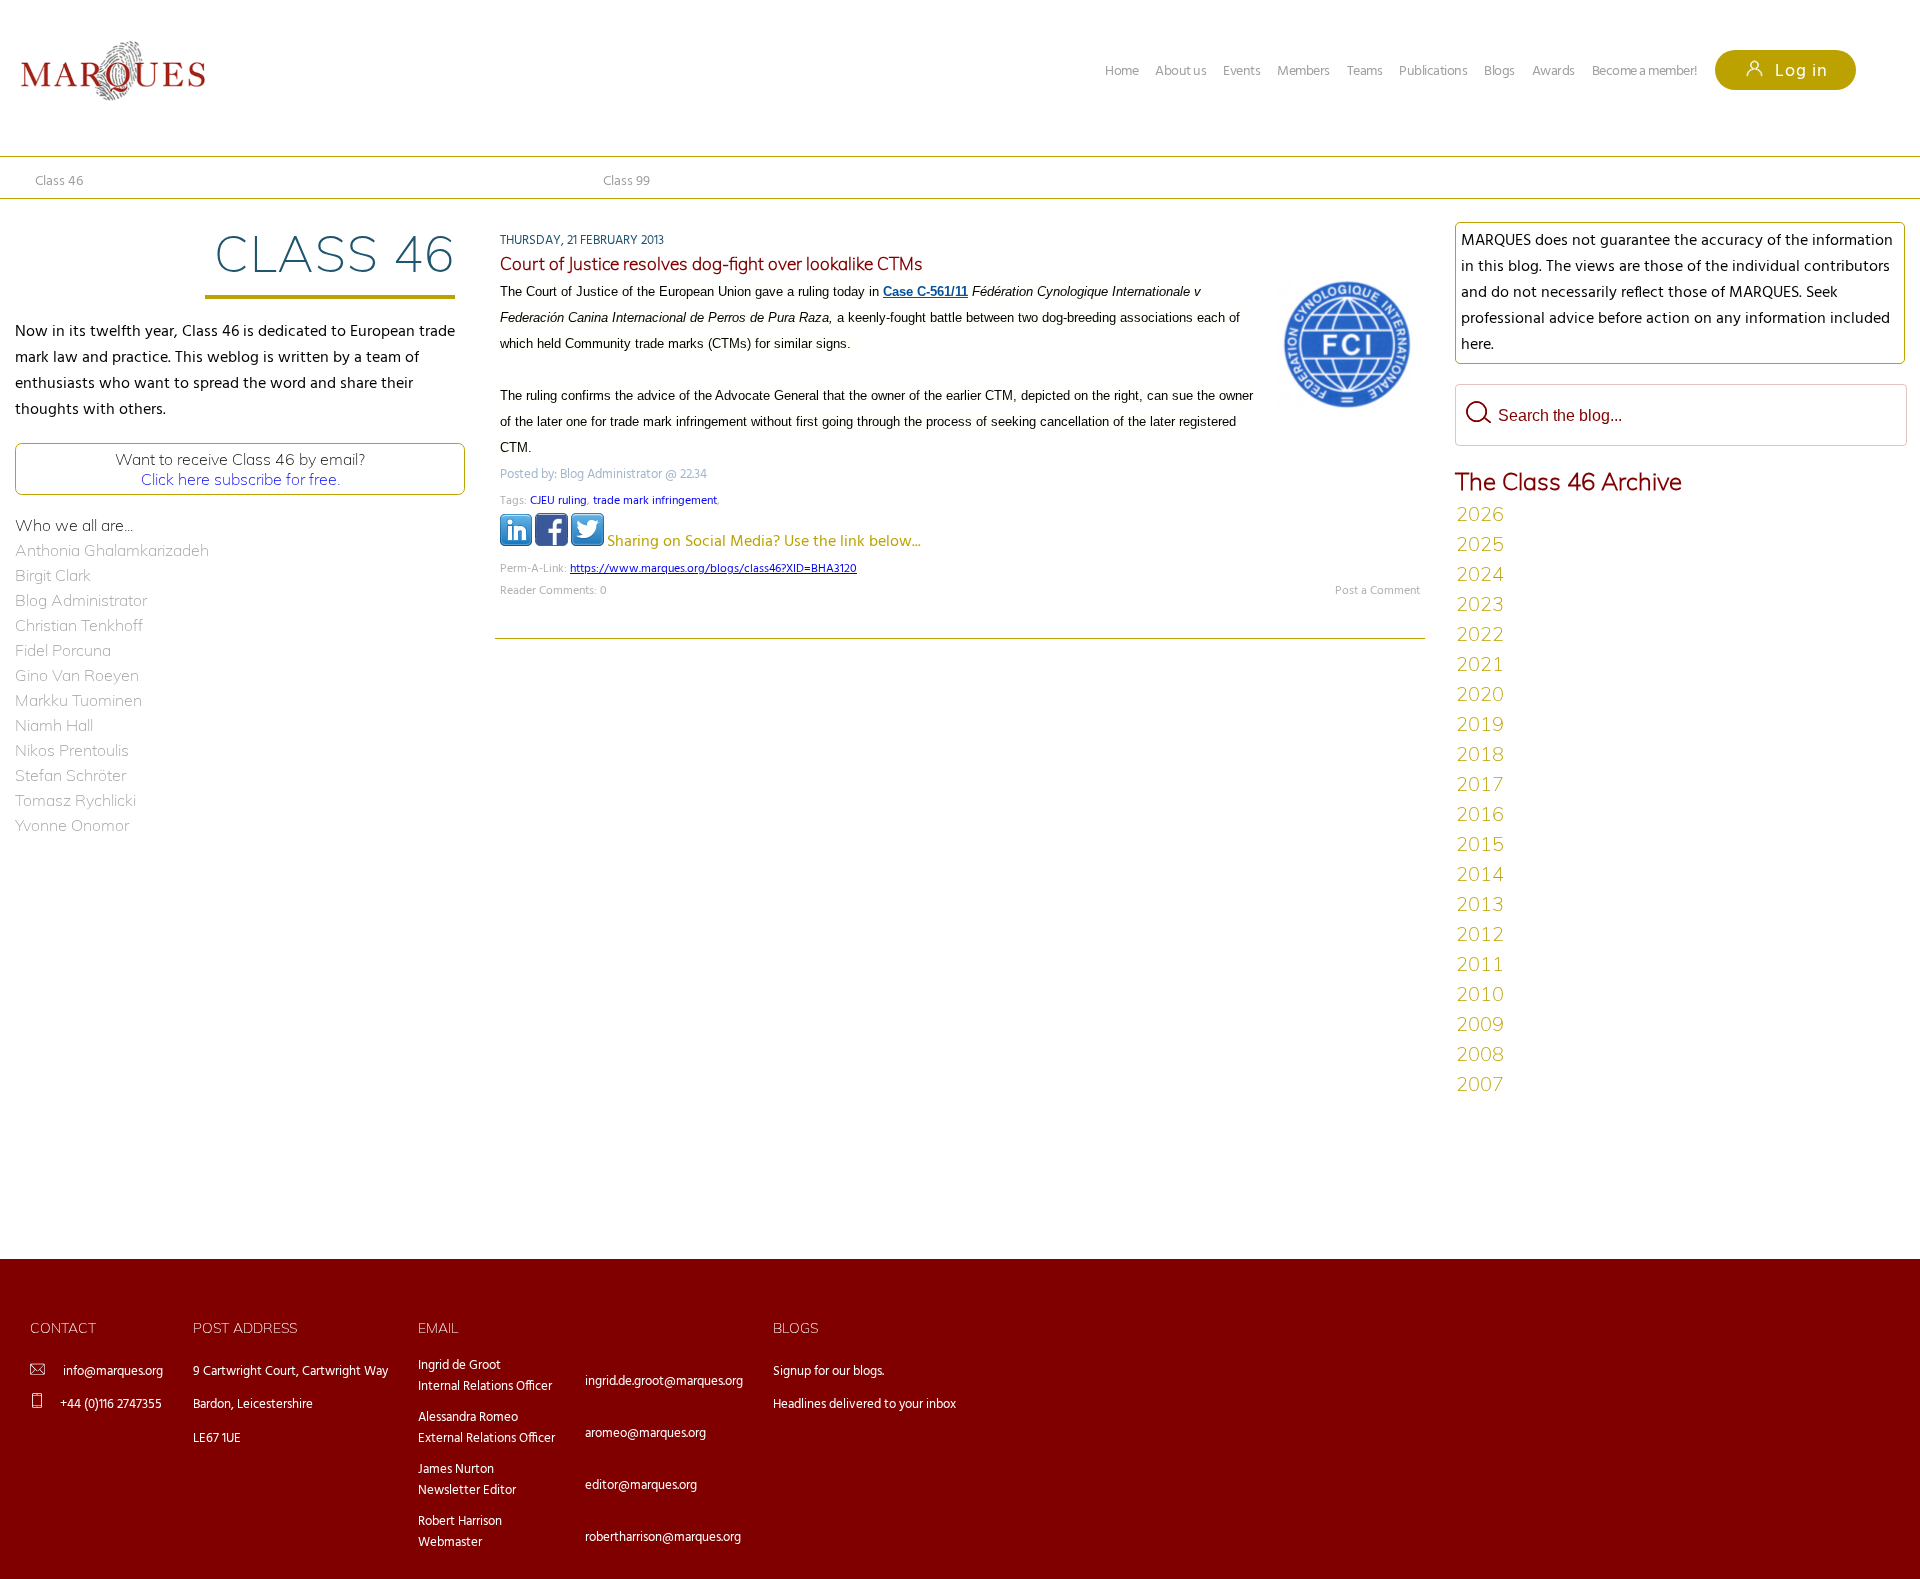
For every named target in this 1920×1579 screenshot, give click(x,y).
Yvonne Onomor (72, 825)
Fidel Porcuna (63, 650)
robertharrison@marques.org (663, 1537)
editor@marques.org (641, 1485)
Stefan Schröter (70, 775)
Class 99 (626, 181)
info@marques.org (113, 1371)
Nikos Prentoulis (72, 750)
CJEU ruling (558, 501)
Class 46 (59, 181)
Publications (1433, 71)
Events (1241, 71)
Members (1303, 71)
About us (1180, 71)
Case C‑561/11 (925, 291)
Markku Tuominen (78, 700)
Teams (1365, 71)
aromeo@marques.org (645, 1433)
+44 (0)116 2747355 (111, 1404)
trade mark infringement (655, 501)
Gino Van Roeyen (77, 675)
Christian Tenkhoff (79, 625)
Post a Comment (1377, 591)
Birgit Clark (53, 575)
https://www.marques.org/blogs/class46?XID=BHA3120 (713, 569)
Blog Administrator (81, 600)
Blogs (1499, 71)
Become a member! (1645, 71)
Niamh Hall (54, 725)
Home (1121, 71)
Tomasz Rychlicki (75, 800)
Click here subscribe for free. (240, 479)
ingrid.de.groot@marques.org (664, 1381)
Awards (1553, 71)
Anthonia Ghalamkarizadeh (112, 550)
